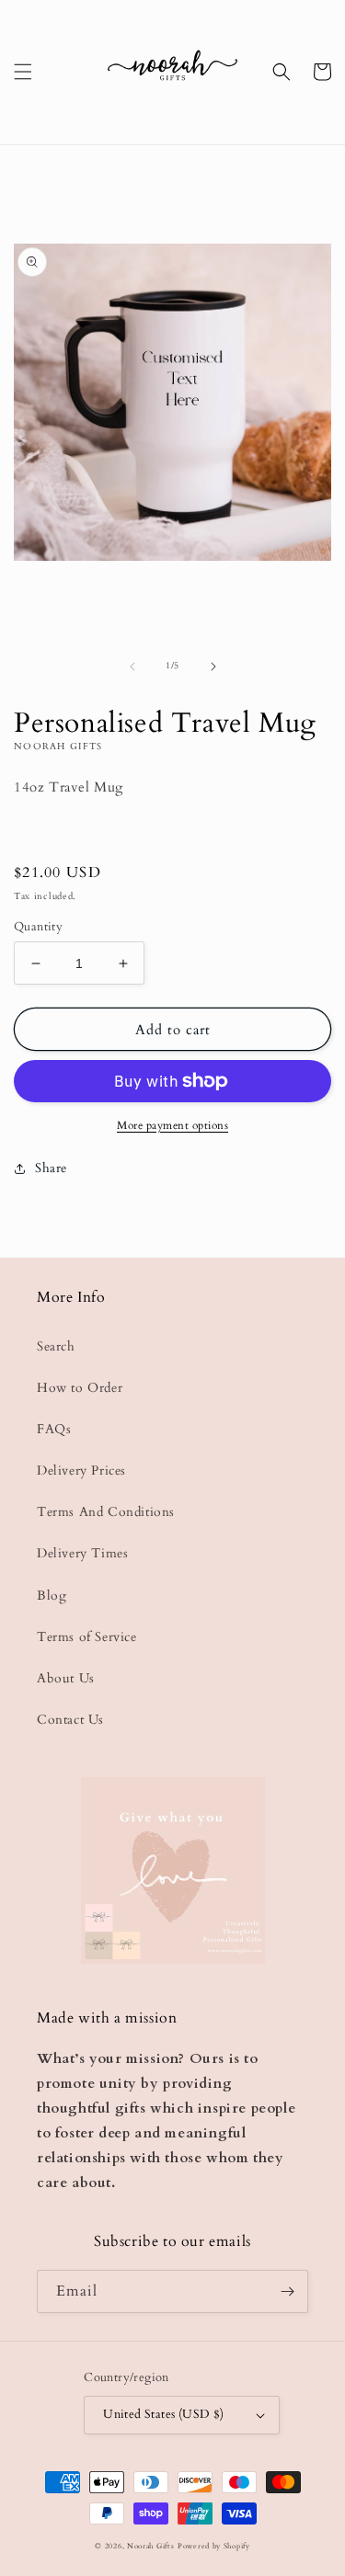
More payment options (172, 1125)
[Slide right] (213, 667)
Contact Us (70, 1720)
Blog (52, 1596)
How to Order (80, 1388)
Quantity (38, 927)
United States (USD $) (163, 2414)
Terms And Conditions (106, 1512)
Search (56, 1346)
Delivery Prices (81, 1470)
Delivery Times (82, 1553)
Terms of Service (87, 1637)
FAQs (54, 1429)
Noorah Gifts (150, 2546)
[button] (23, 72)
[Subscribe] (287, 2291)
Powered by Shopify (214, 2546)
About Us (66, 1678)
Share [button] (51, 1168)
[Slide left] (132, 667)
